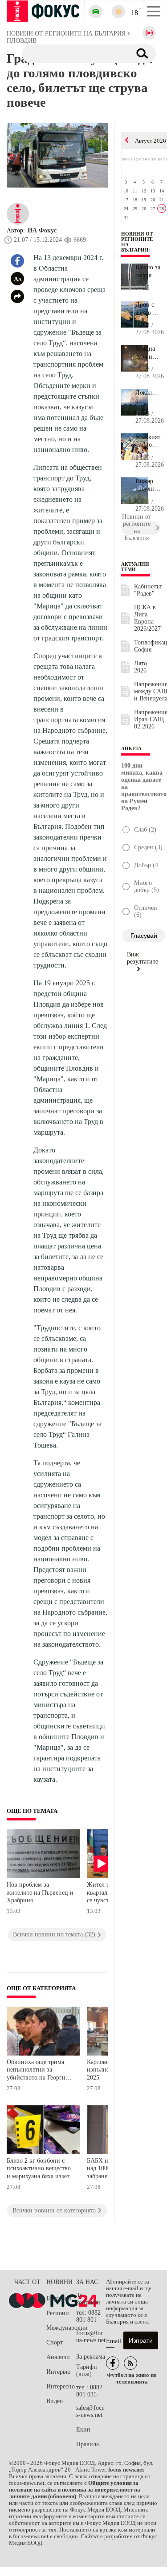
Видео (55, 2401)
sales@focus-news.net (90, 2411)
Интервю (58, 2372)
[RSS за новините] (130, 2363)
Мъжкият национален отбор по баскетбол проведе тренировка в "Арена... (148, 441)
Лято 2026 (141, 667)
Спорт (55, 2342)
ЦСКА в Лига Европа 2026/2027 (147, 618)
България (59, 2298)
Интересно (61, 2386)
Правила (88, 2444)
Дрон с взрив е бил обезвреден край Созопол (148, 309)
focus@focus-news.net (91, 2337)
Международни (61, 2328)
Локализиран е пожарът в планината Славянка (148, 397)
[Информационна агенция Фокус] (113, 2363)
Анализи (58, 2357)
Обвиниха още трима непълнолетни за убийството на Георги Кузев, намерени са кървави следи (36, 2071)
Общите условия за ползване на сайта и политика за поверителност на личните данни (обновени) (75, 2490)
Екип (83, 2430)
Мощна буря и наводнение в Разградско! (148, 353)
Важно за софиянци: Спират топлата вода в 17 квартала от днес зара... (148, 272)
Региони (58, 2313)
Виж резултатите (143, 958)
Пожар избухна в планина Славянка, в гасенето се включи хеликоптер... (148, 485)
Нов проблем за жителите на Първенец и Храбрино (40, 1892)
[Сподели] (17, 296)
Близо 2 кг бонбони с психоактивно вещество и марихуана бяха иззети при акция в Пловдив (40, 2170)
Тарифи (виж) (87, 2370)
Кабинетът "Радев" (148, 590)
